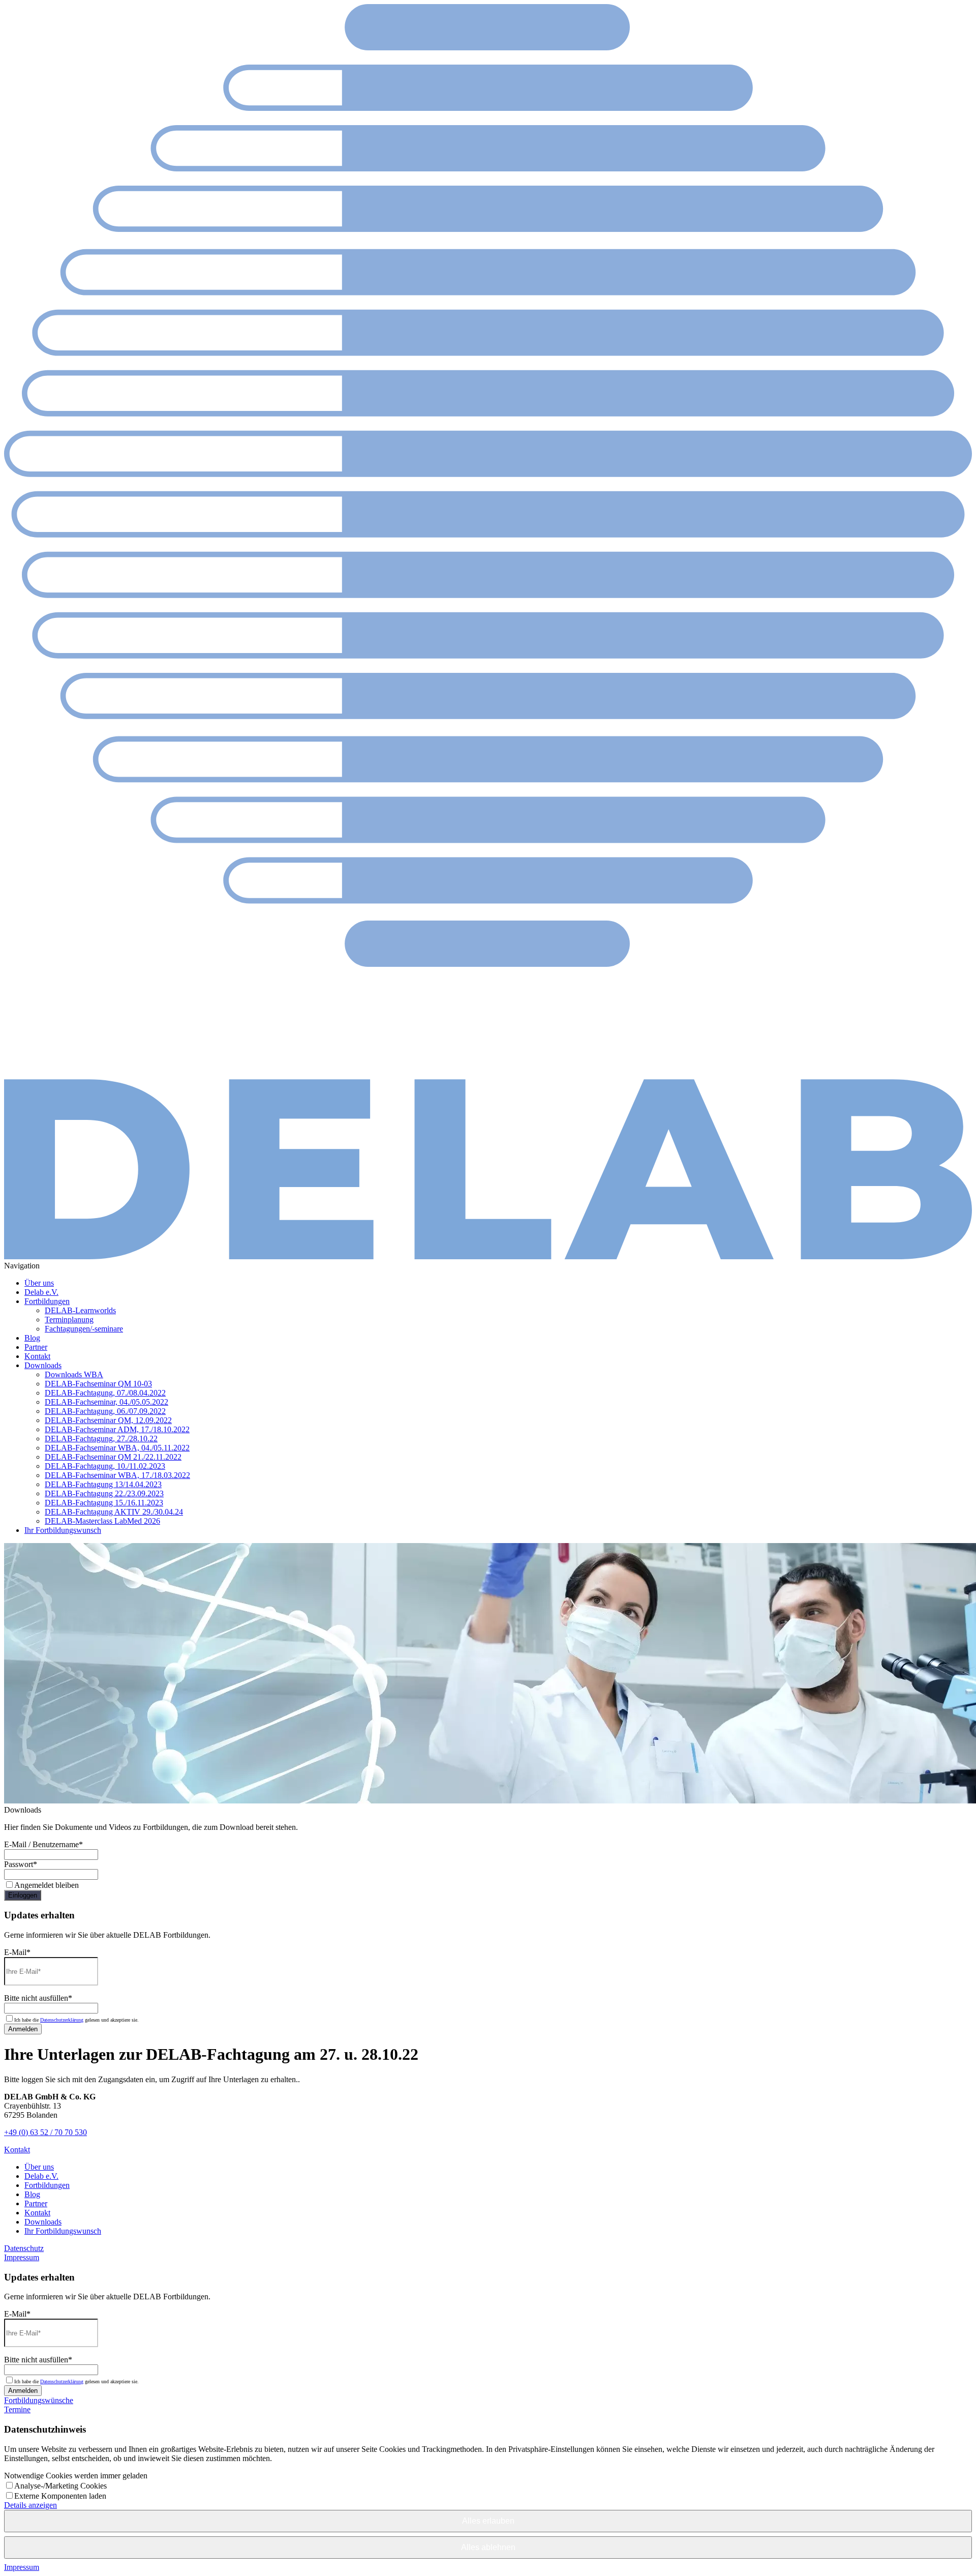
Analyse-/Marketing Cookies (60, 2486)
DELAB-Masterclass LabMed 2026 (102, 1521)
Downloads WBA (74, 1374)
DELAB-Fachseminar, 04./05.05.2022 (106, 1402)
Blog (32, 1338)
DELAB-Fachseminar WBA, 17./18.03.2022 (117, 1475)
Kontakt (37, 1356)
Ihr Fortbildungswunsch (63, 1530)
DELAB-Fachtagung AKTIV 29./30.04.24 (114, 1512)
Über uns (39, 1283)
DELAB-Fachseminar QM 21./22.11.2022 (113, 1457)
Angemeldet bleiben (47, 1885)
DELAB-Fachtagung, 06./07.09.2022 (105, 1411)
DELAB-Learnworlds (80, 1310)
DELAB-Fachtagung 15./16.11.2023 (104, 1503)
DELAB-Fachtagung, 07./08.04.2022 (105, 1393)
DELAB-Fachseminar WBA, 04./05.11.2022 (117, 1448)
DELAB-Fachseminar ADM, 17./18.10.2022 (117, 1429)
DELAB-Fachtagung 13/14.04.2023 (103, 1484)
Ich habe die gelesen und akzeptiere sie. (77, 2020)
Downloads (43, 1365)
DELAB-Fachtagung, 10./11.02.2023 (105, 1466)
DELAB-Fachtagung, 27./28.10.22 (101, 1439)
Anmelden (23, 2029)
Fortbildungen (47, 1301)
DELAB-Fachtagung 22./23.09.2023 (104, 1493)
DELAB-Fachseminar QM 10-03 (98, 1384)
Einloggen (23, 1895)
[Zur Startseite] (488, 1256)
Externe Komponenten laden (60, 2496)
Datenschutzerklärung (62, 2020)
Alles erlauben (488, 2521)
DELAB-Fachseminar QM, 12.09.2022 (108, 1420)
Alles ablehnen (488, 2547)
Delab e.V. (41, 1292)
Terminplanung (69, 1320)
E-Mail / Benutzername (43, 1844)
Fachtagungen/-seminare (84, 1329)
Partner (36, 1347)
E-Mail (17, 1952)
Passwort (21, 1864)
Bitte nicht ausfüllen (38, 1998)
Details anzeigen (30, 2505)
